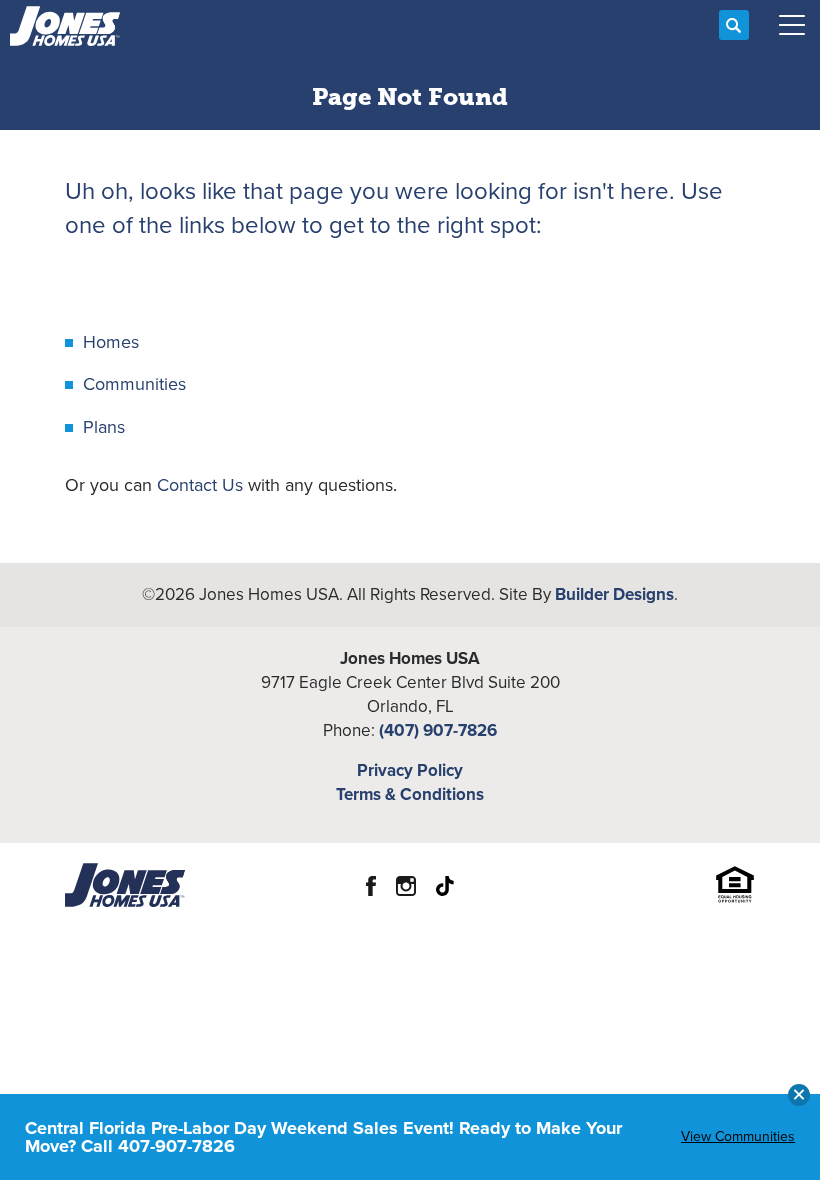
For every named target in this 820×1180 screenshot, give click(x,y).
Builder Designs (614, 594)
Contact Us (200, 485)
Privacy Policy (410, 770)
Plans (104, 427)
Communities (134, 384)
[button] (734, 26)
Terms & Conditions (410, 794)
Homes (111, 342)
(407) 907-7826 (438, 730)
